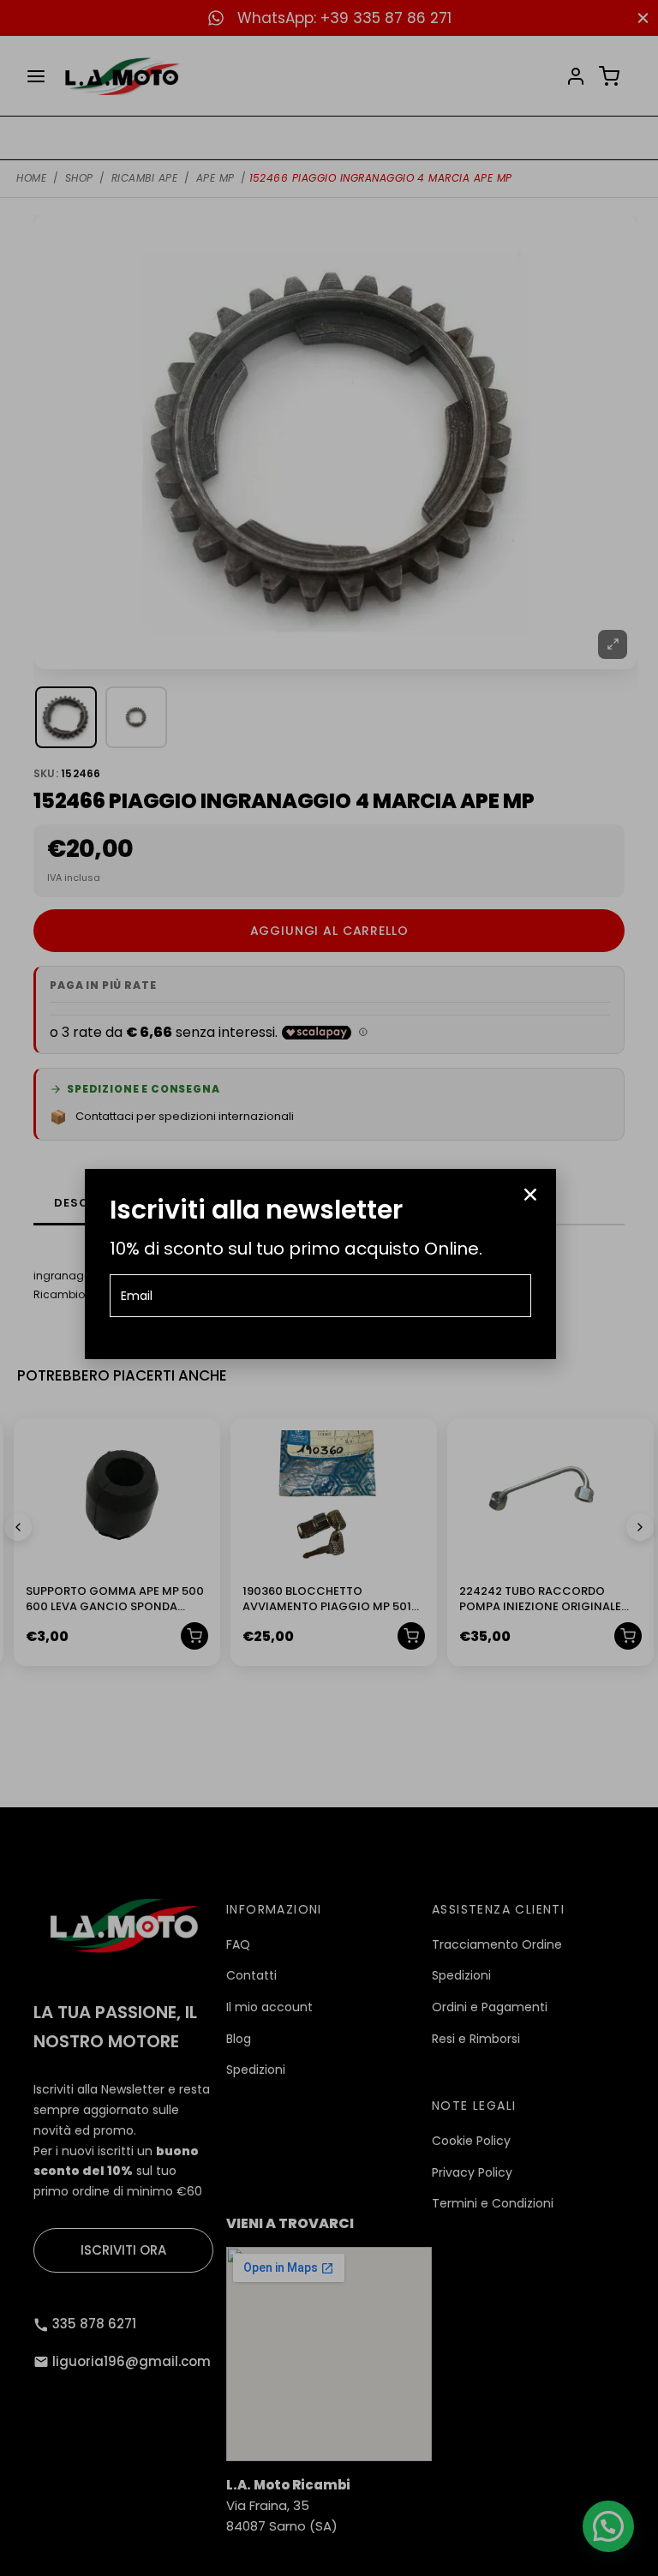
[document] (329, 1288)
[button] (530, 1195)
